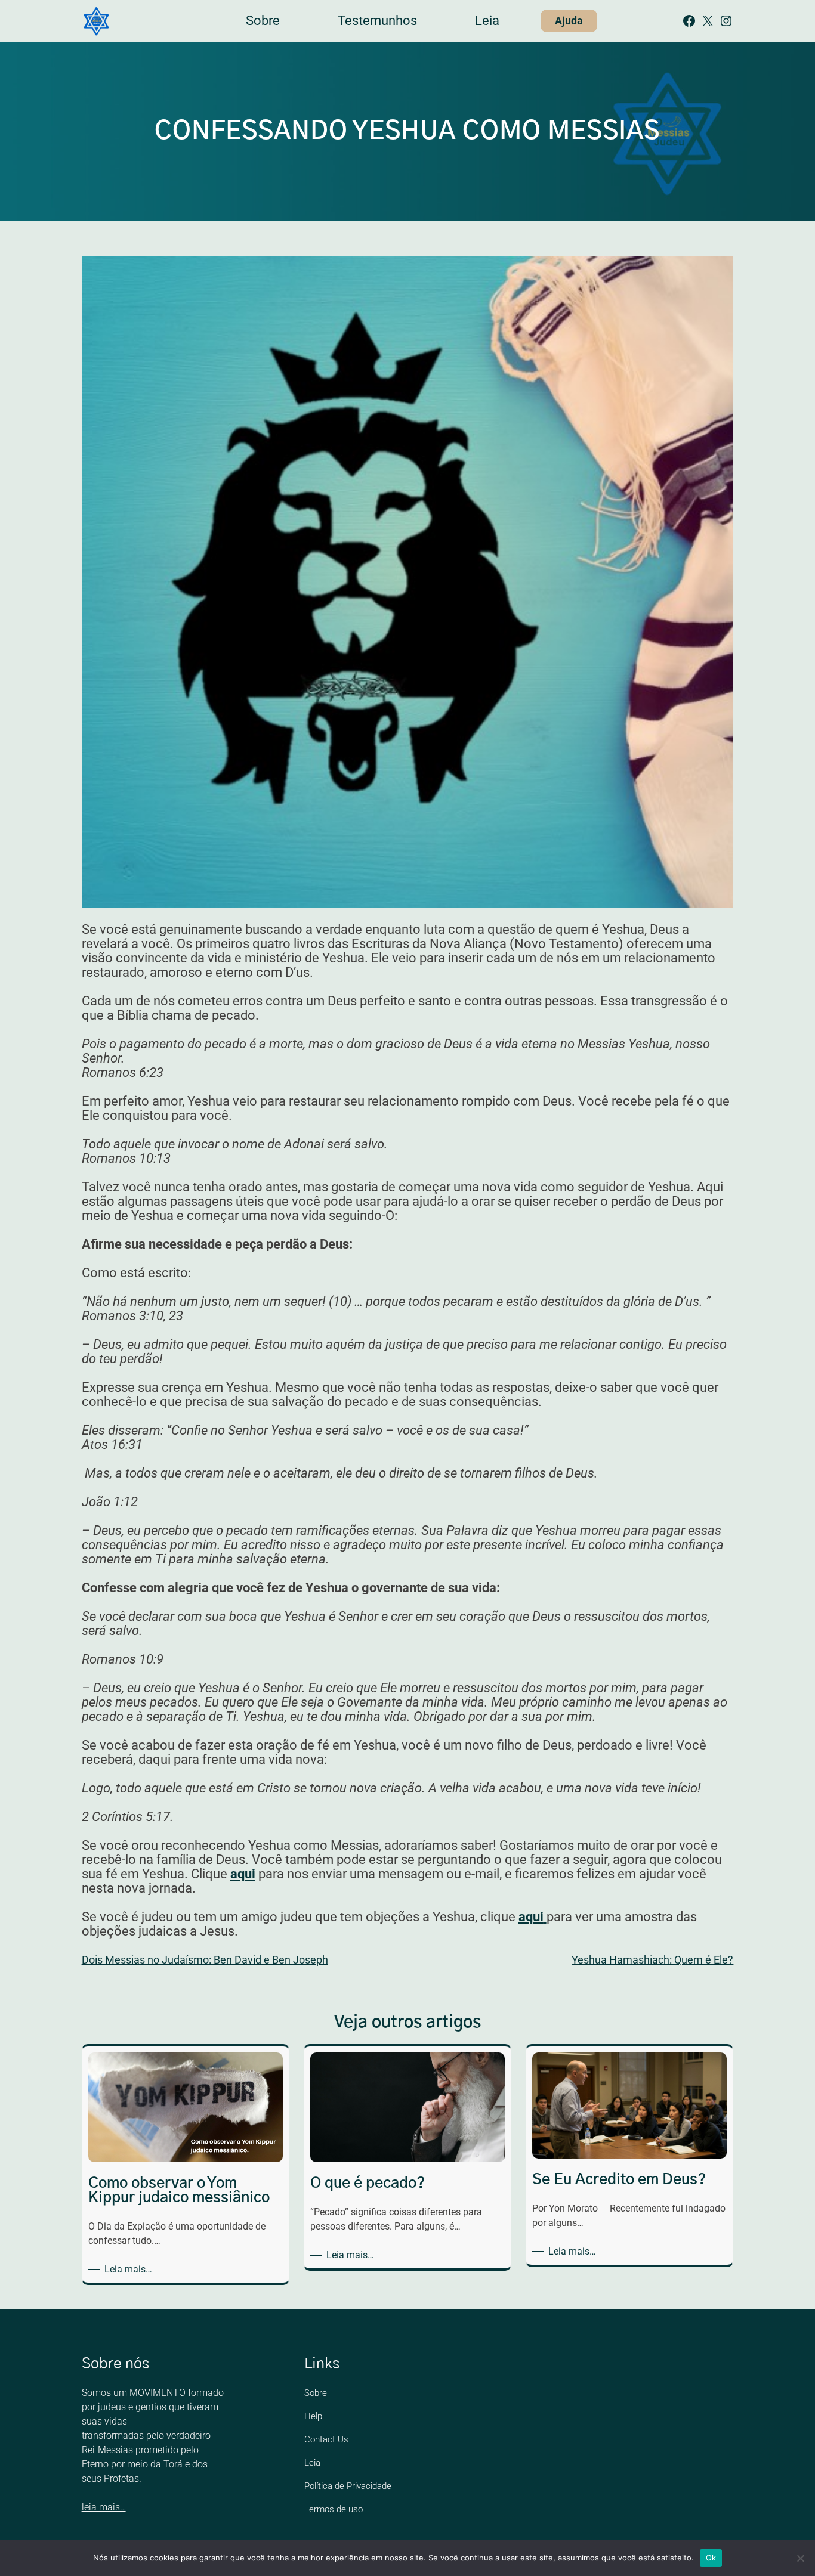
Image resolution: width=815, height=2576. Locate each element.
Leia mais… (130, 2270)
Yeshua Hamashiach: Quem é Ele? (652, 1960)
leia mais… (104, 2507)
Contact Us (326, 2439)
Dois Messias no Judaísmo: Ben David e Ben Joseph (205, 1960)
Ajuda (569, 21)
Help (313, 2416)
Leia (312, 2463)
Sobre (316, 2393)
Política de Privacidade (348, 2486)
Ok (711, 2558)
